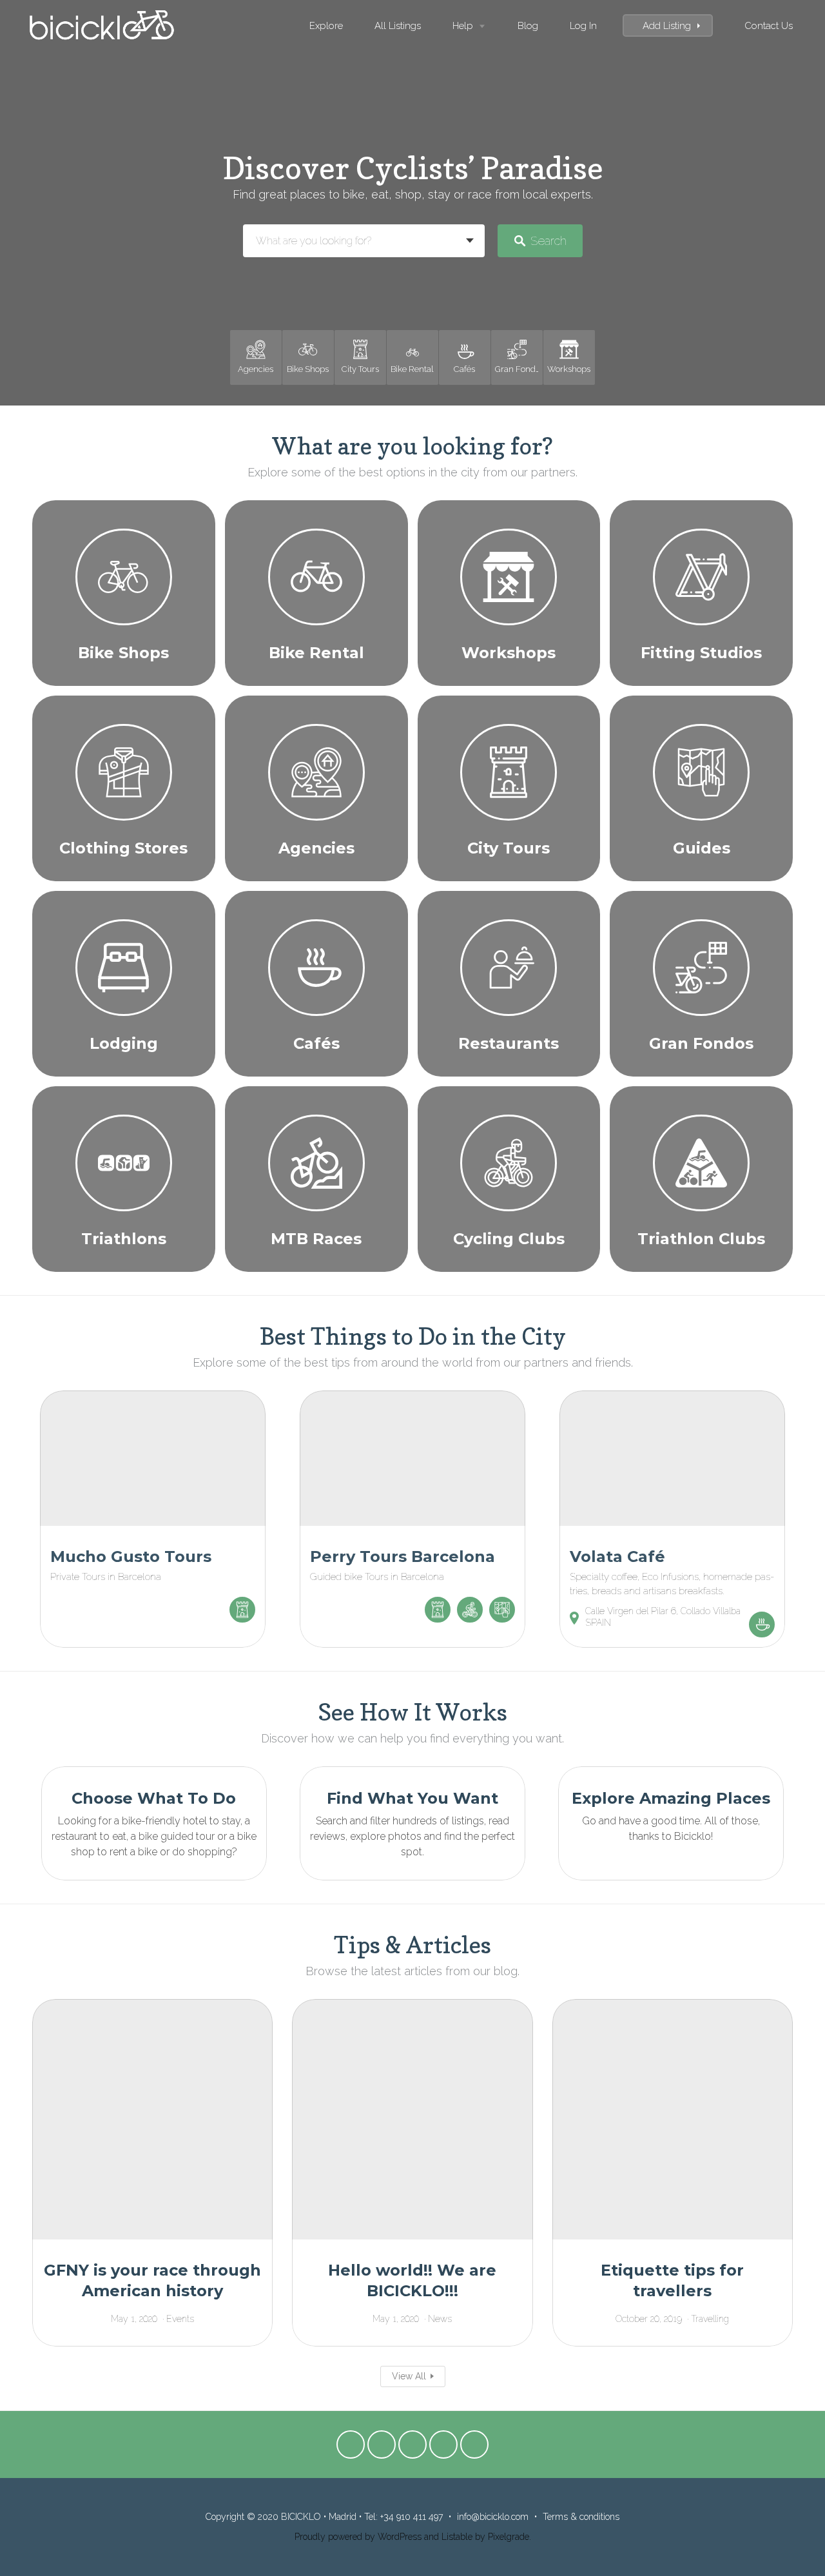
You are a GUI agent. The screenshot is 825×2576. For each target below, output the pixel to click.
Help (463, 25)
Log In (583, 25)
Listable (457, 2537)
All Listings (398, 25)
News (440, 2319)
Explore (326, 25)
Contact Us (769, 25)
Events (180, 2319)
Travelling (710, 2319)
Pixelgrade (509, 2537)
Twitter (382, 2448)
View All (409, 2376)
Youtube (412, 2448)
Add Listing (667, 25)
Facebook (351, 2448)
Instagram (474, 2448)
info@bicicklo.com (493, 2517)
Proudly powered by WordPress (358, 2537)
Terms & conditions (581, 2517)
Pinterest (443, 2448)
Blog (528, 25)
